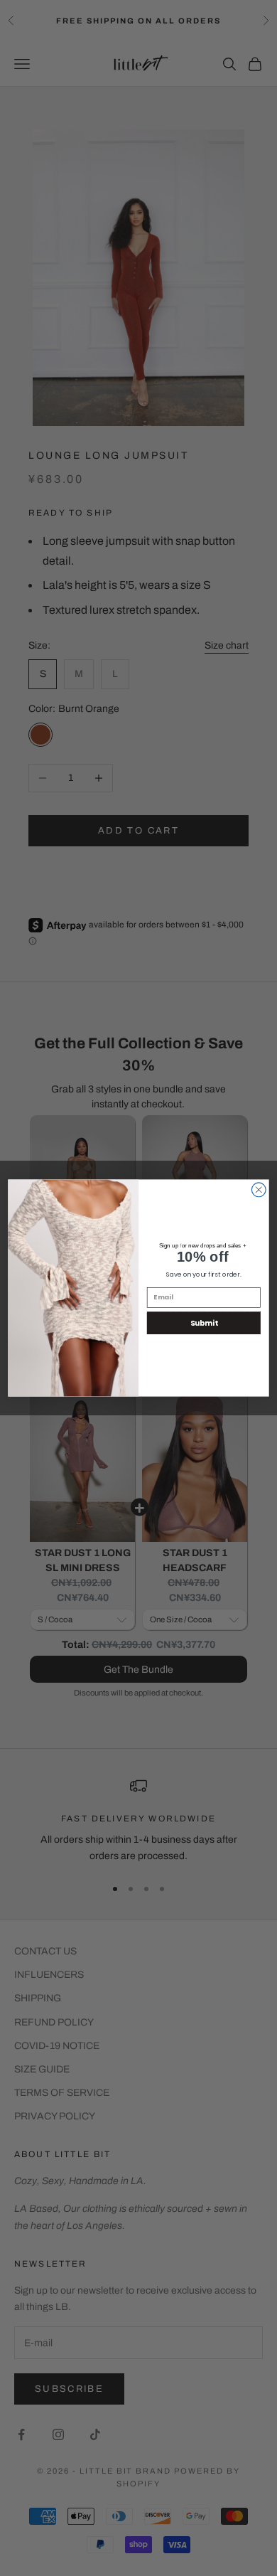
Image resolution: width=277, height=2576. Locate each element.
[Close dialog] (259, 1190)
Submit (204, 1323)
